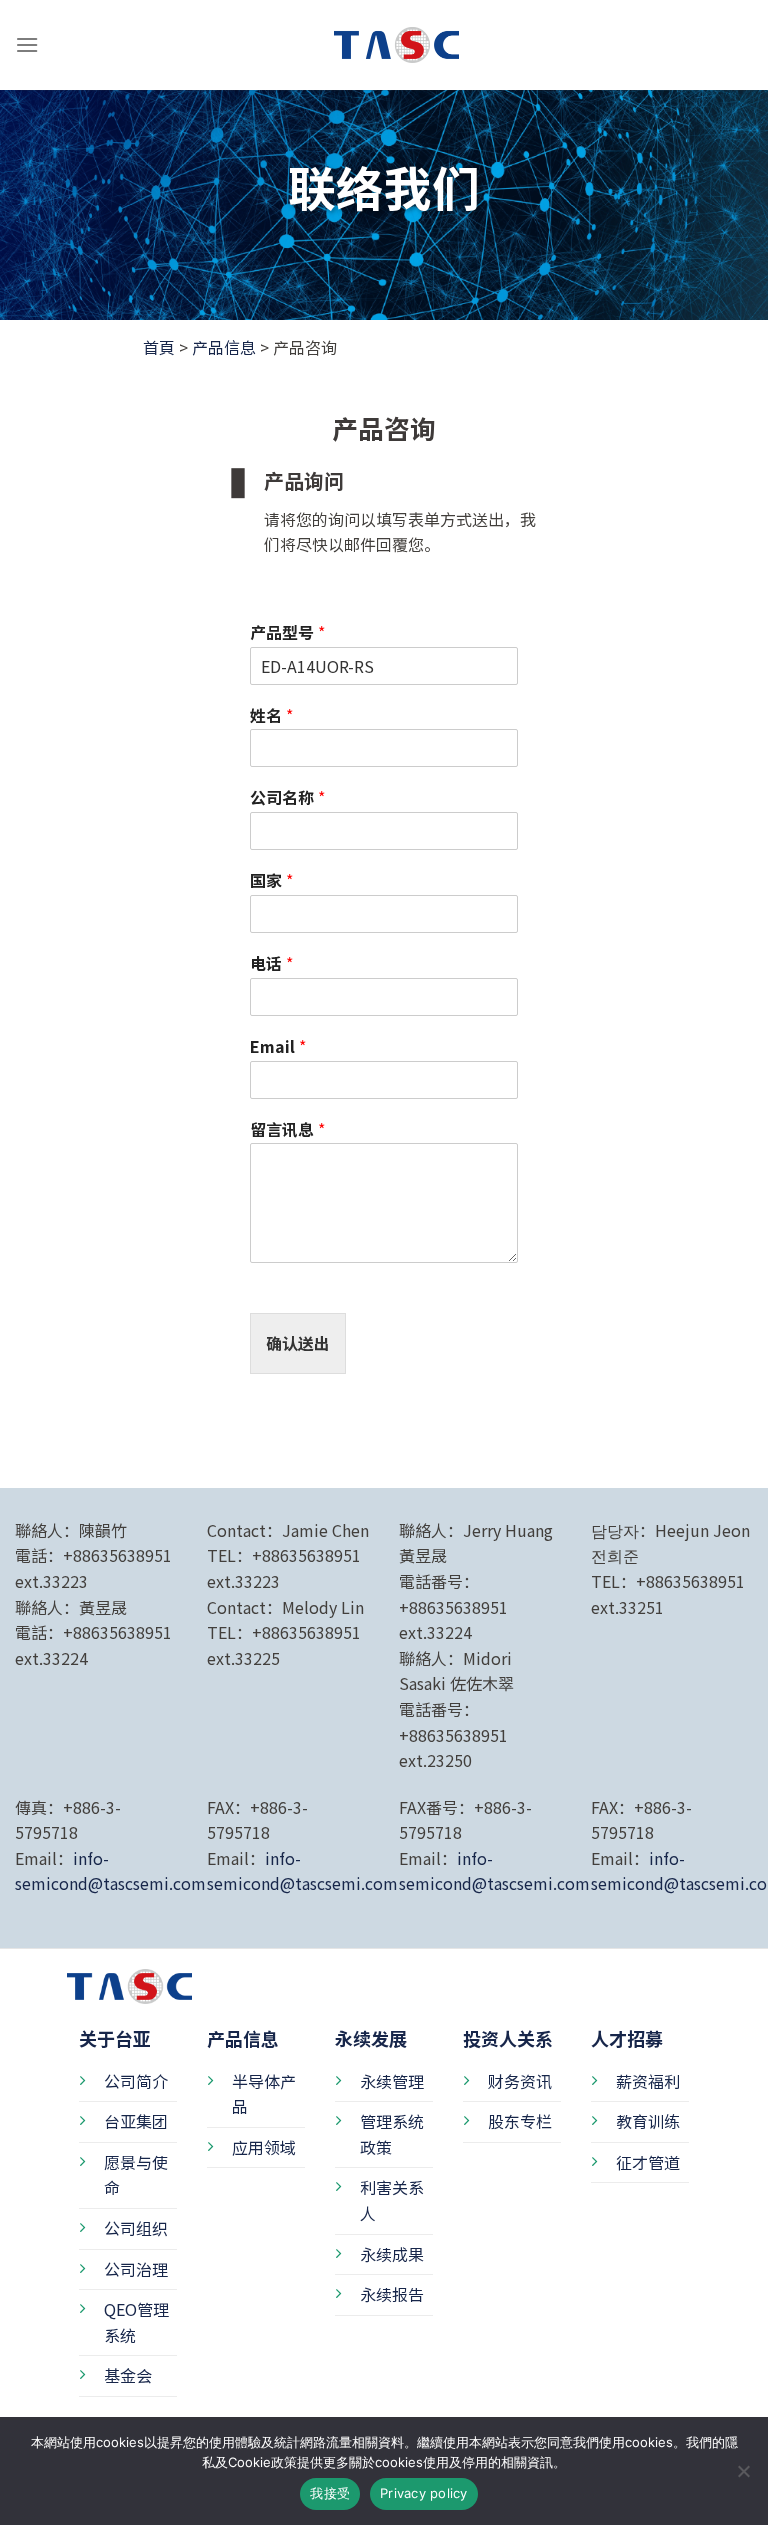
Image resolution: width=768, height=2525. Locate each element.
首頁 (159, 347)
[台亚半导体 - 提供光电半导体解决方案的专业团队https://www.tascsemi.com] (384, 44)
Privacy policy (424, 2493)
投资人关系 (508, 2038)
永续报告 (392, 2294)
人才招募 (627, 2038)
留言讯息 (287, 1129)
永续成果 (392, 2254)
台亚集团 (136, 2121)
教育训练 (648, 2121)
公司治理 (136, 2269)
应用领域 (264, 2147)
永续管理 (392, 2081)
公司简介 (136, 2081)
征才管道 (648, 2162)
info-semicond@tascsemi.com (110, 1871)
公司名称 (287, 797)
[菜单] (27, 44)
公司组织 (136, 2228)
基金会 (128, 2375)
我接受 (330, 2493)
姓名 (271, 715)
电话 (271, 963)
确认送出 (298, 1343)
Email (278, 1046)
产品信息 (224, 347)
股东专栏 (520, 2121)
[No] (743, 2477)
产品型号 (287, 632)
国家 (271, 880)
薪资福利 (648, 2081)
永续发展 (371, 2038)
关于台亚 (115, 2038)
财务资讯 (520, 2081)
